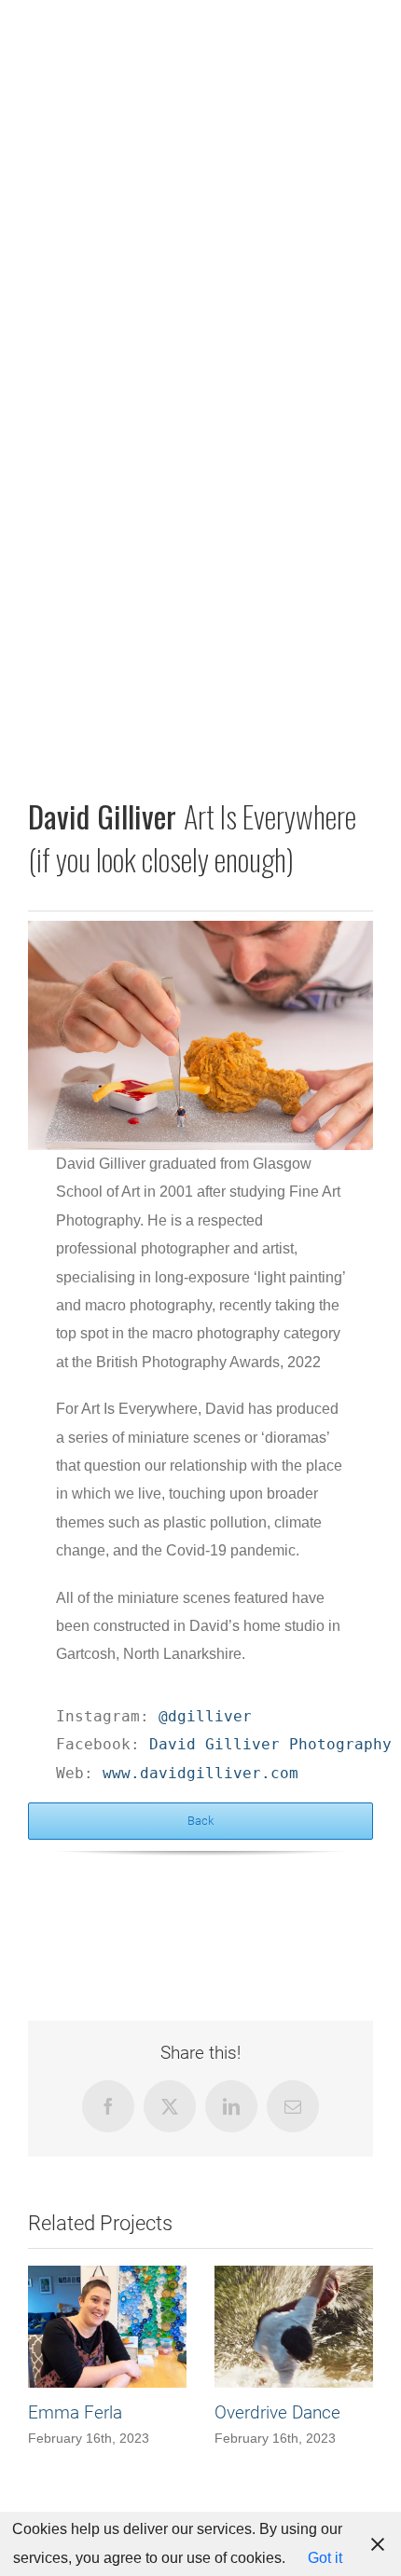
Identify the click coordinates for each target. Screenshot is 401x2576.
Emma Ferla (75, 2412)
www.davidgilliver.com (200, 1773)
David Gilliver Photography (270, 1744)
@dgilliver (205, 1716)
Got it (325, 2558)
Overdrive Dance (277, 2412)
